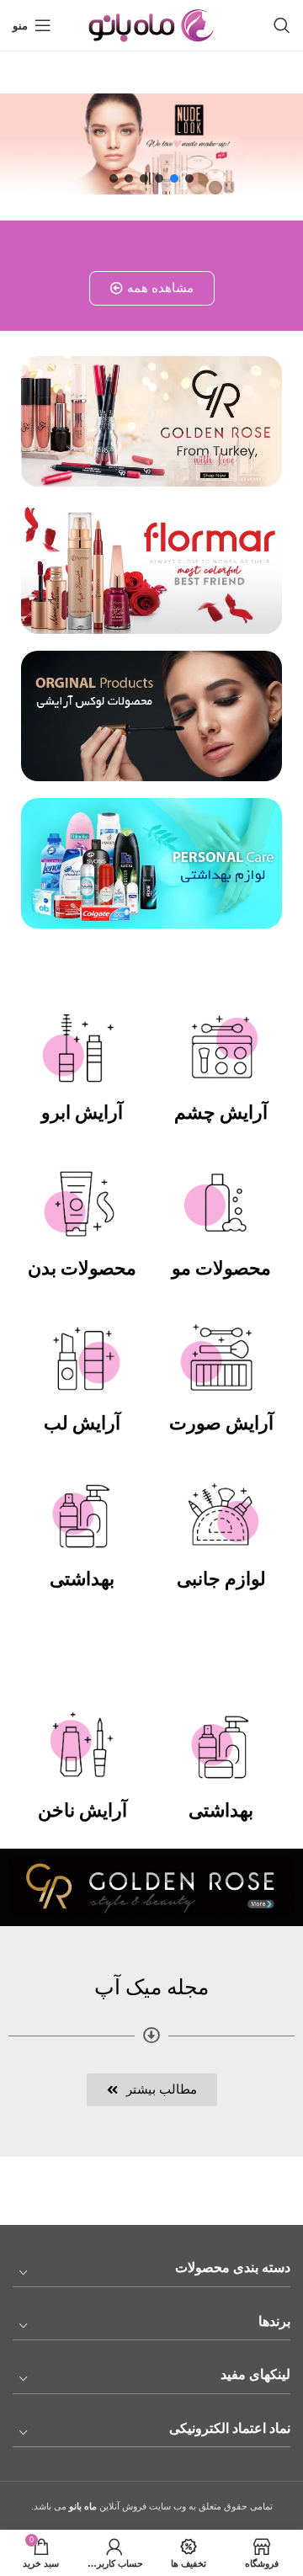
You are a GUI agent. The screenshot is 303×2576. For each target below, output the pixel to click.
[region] (151, 144)
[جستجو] (282, 25)
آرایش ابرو (82, 1112)
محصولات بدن (82, 1268)
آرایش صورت (221, 1423)
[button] (189, 178)
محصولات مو (221, 1268)
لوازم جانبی (221, 1579)
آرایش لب (82, 1423)
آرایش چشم (221, 1112)
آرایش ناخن (82, 1810)
